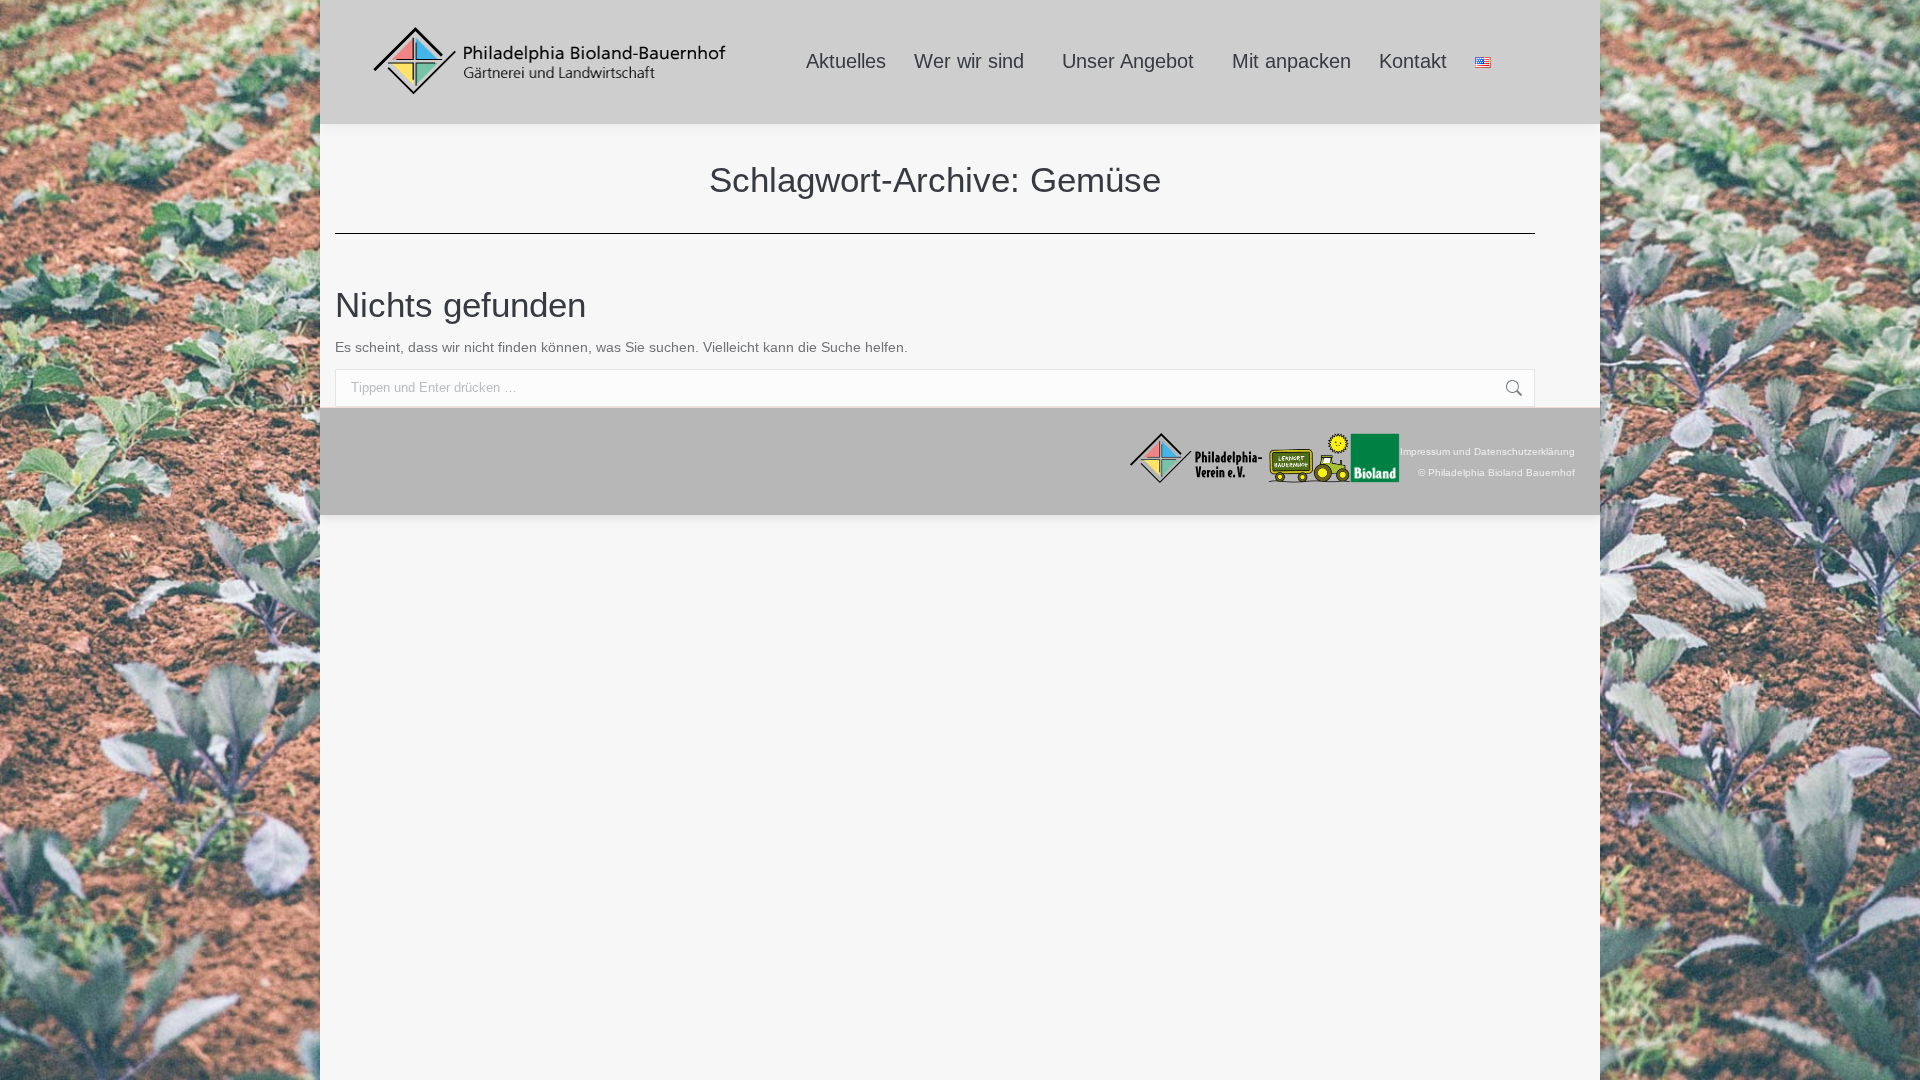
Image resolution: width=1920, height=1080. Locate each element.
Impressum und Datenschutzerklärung (1487, 451)
